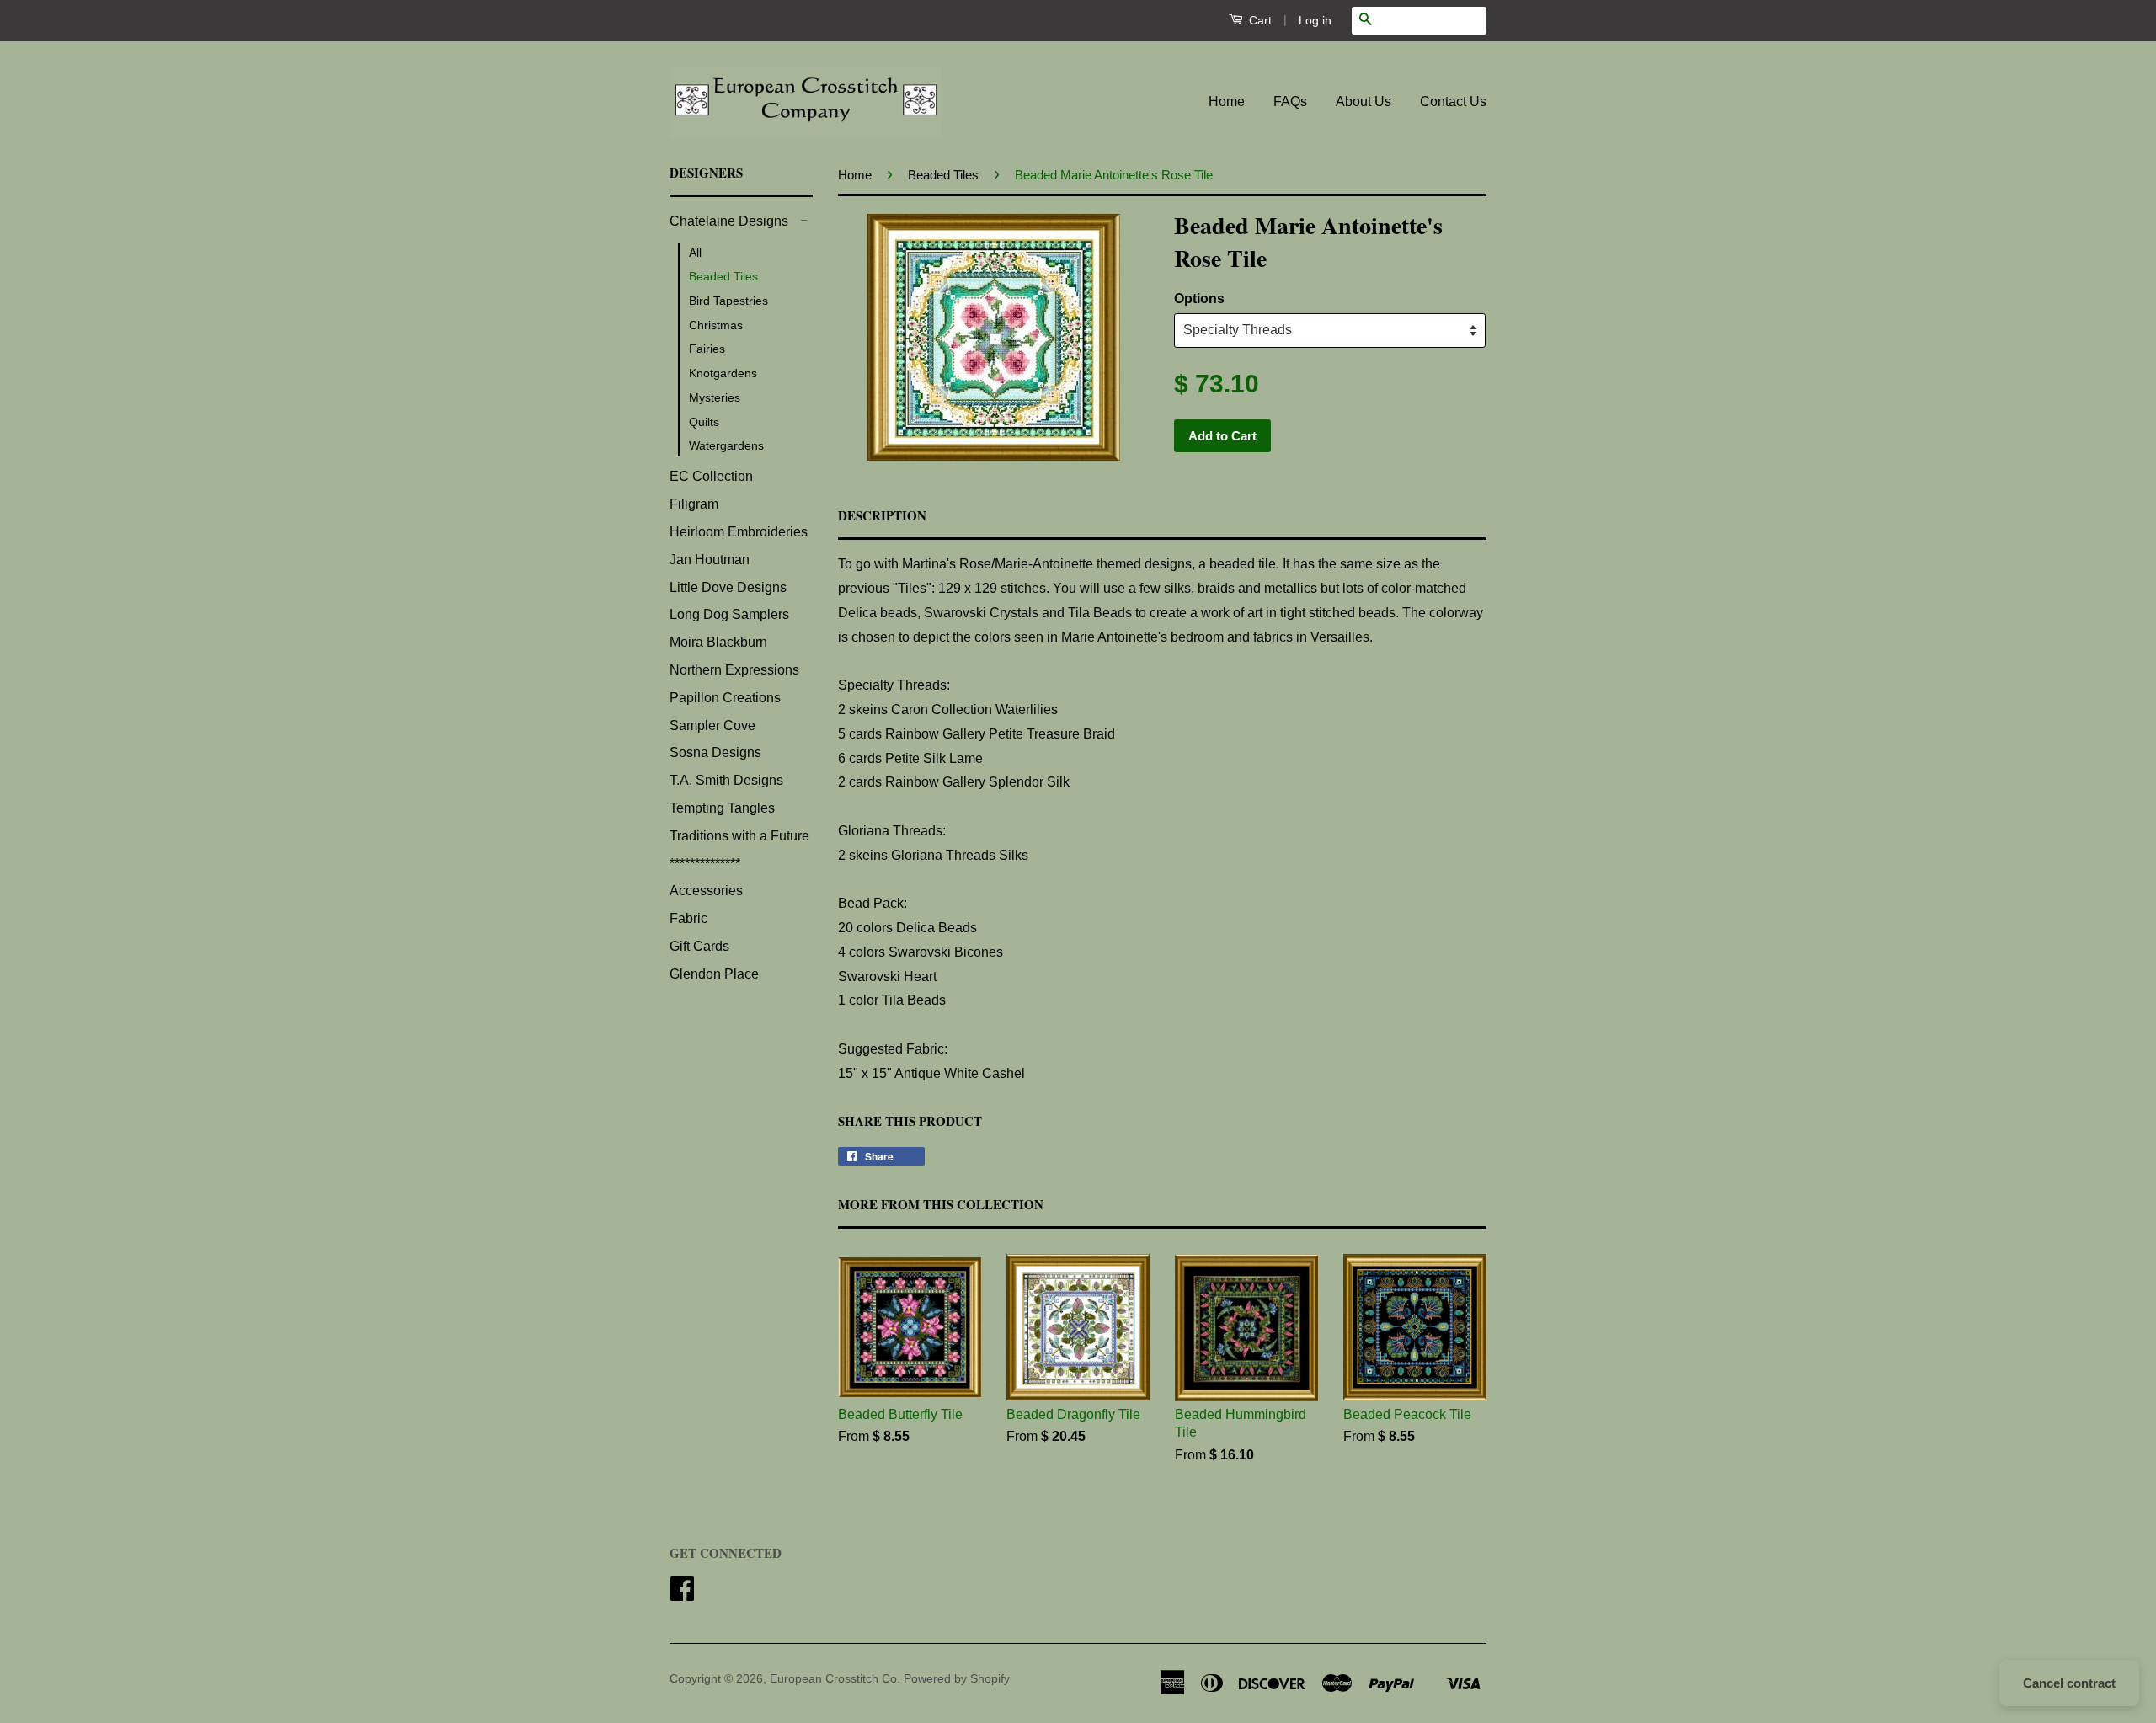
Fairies (707, 349)
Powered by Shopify (957, 1679)
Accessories (706, 891)
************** (705, 864)
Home (1227, 101)
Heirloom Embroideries (739, 532)
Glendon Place (714, 974)
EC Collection (711, 476)
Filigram (694, 504)
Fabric (688, 918)
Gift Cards (699, 946)
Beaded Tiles (723, 276)
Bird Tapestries (728, 301)
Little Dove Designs (728, 587)
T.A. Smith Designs (726, 780)
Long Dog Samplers (729, 614)
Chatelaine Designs (729, 221)
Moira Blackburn (718, 642)
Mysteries (715, 397)
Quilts (704, 422)
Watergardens (726, 445)
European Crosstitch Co (833, 1679)
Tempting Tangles (722, 808)
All (695, 253)
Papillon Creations (725, 698)
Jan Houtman (710, 560)
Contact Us (1453, 101)
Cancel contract (2069, 1683)
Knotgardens (723, 373)
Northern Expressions (734, 670)
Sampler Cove (712, 725)
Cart (1259, 20)
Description (882, 516)
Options (1199, 299)
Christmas (716, 325)
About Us (1364, 101)
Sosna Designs (715, 752)
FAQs (1290, 101)
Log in (1315, 20)
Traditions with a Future (739, 836)
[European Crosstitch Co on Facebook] (682, 1595)
